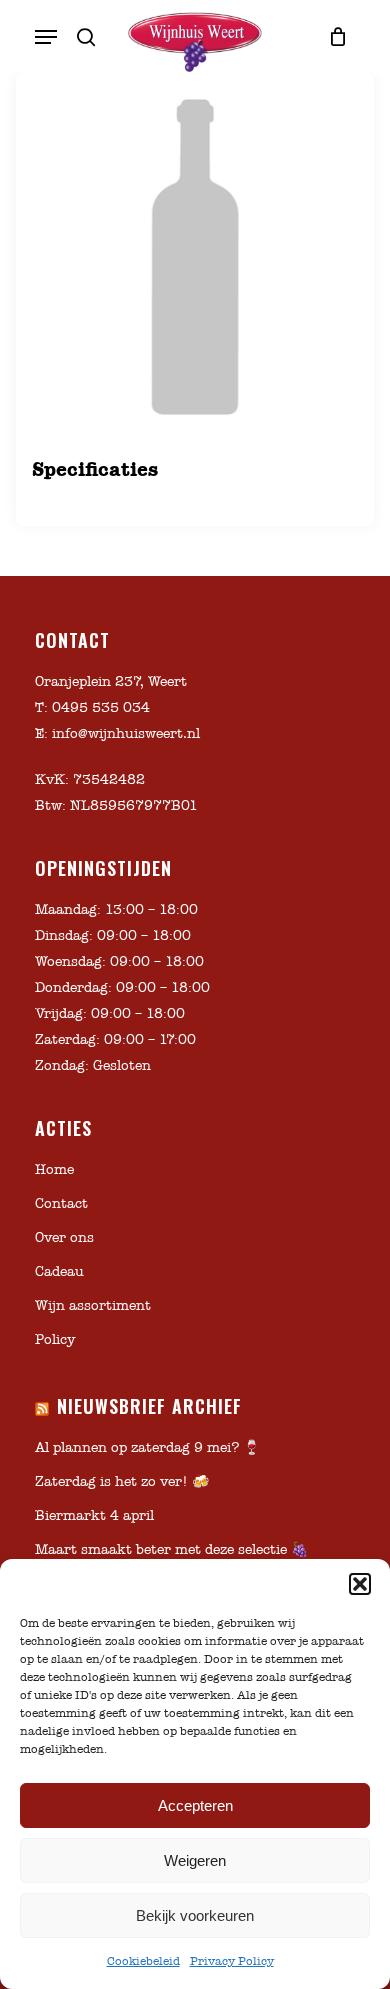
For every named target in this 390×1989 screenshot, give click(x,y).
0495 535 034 (101, 707)
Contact (61, 1203)
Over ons (64, 1237)
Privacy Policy (232, 1961)
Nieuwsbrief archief (149, 1406)
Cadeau (59, 1271)
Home (54, 1169)
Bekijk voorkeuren (195, 1915)
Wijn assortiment (93, 1305)
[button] (360, 1584)
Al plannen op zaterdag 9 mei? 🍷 (147, 1447)
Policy (55, 1339)
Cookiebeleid (143, 1961)
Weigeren (195, 1860)
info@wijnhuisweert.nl (126, 733)
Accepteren (195, 1805)
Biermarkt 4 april (94, 1515)
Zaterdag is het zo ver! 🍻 (122, 1481)
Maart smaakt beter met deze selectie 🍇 (171, 1549)
